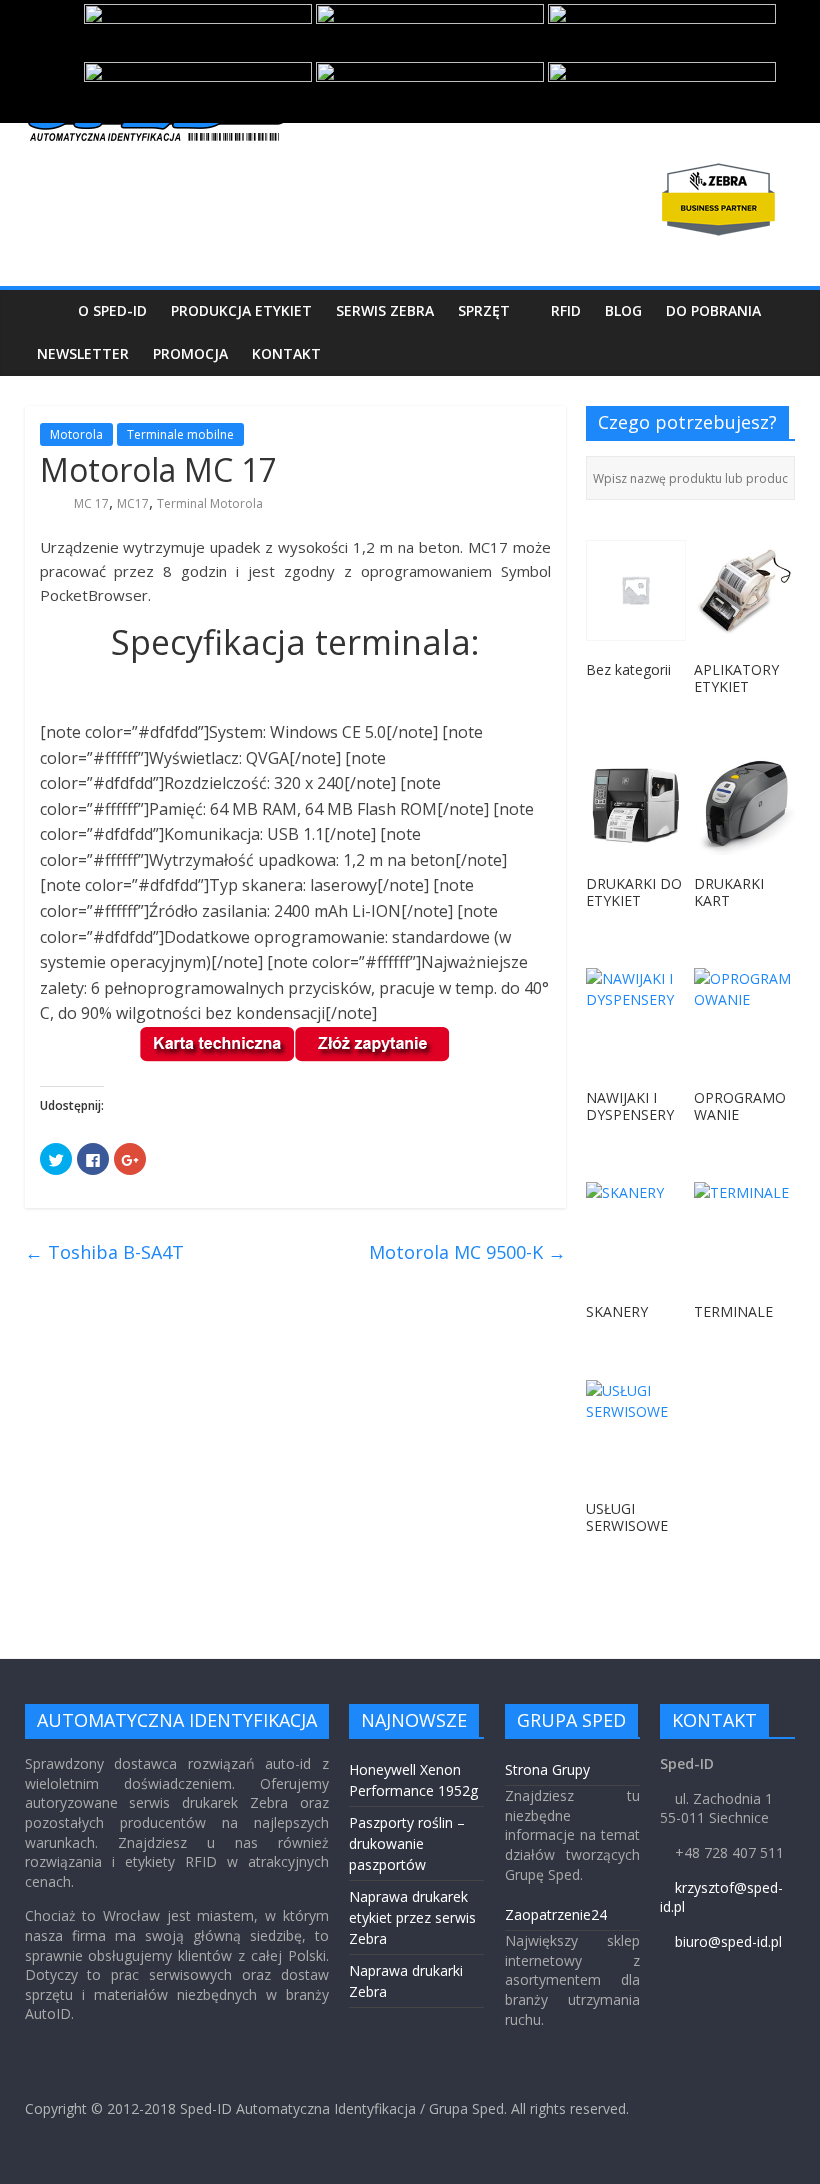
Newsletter (83, 353)
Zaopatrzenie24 (556, 1914)
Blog (623, 310)
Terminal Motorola (210, 503)
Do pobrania (713, 310)
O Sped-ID (112, 310)
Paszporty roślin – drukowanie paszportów (407, 1843)
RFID (566, 310)
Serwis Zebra (385, 310)
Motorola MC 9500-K (467, 1252)
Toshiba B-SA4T (104, 1252)
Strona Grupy (547, 1769)
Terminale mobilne (180, 434)
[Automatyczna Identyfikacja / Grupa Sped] (45, 310)
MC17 (133, 503)
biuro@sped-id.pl (728, 1941)
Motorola (76, 434)
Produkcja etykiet (241, 310)
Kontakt (286, 353)
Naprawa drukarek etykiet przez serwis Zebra (412, 1917)
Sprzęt (484, 310)
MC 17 (91, 503)
